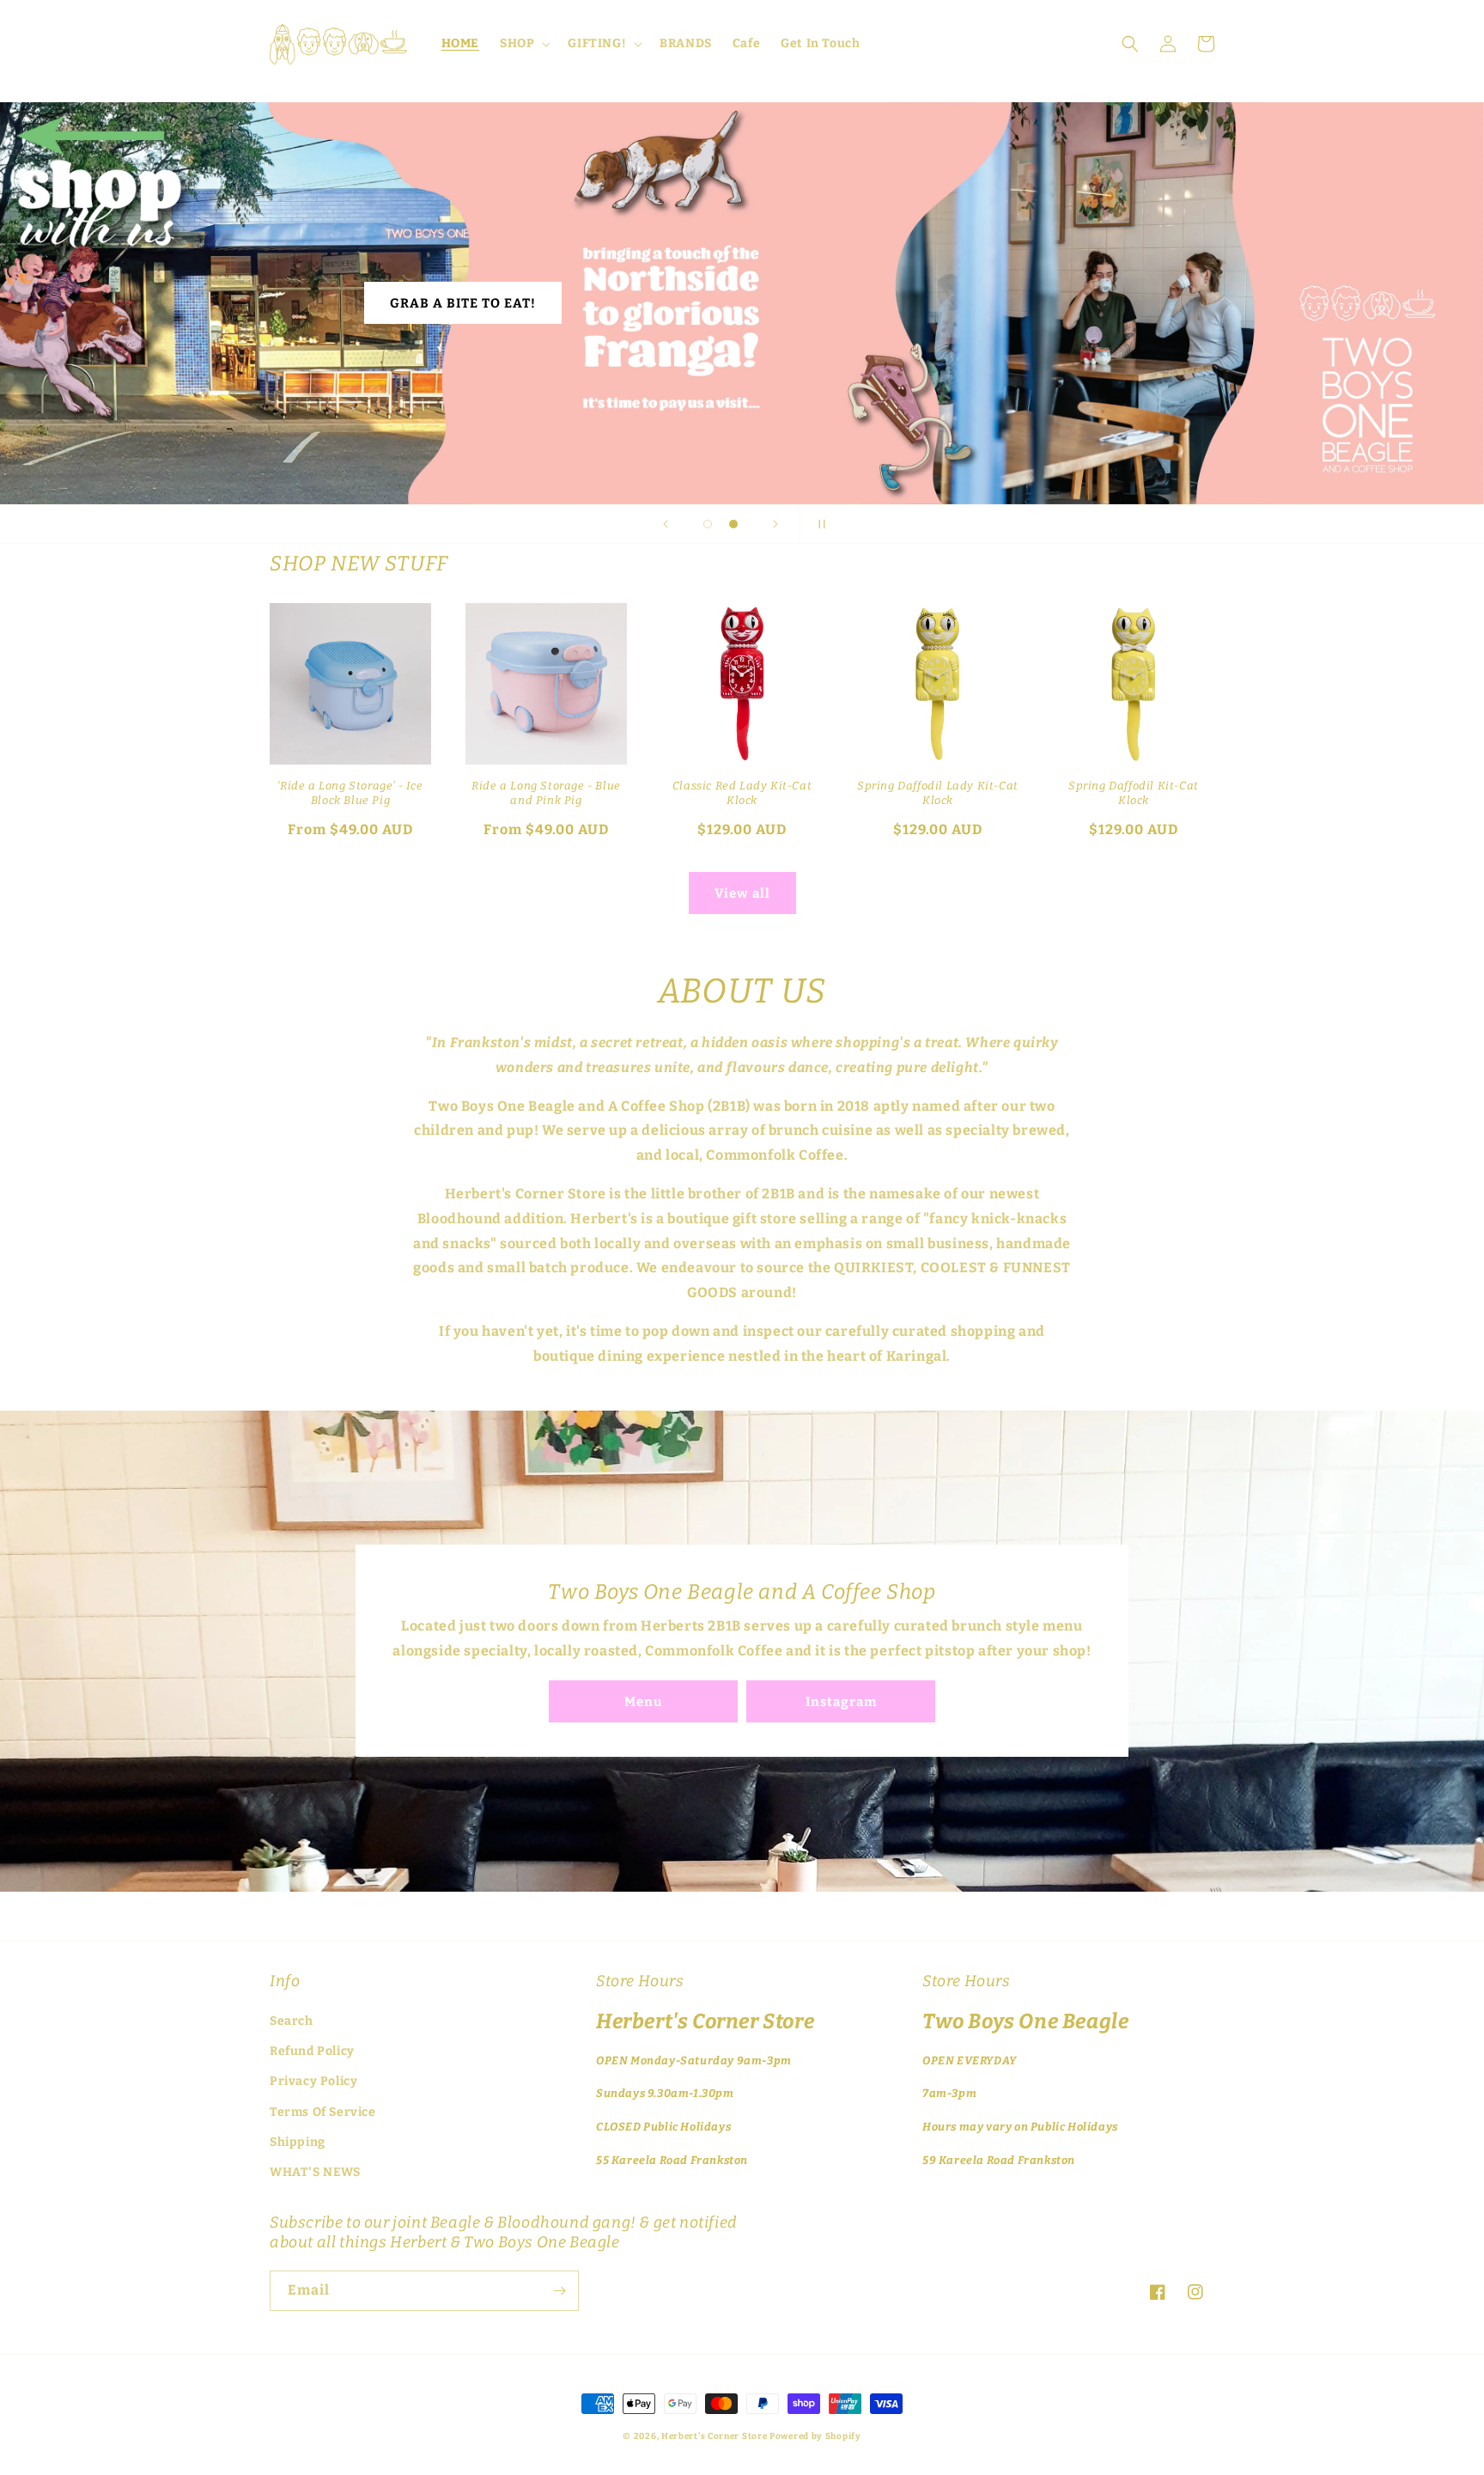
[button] (523, 44)
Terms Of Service (323, 2112)
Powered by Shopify (815, 2436)
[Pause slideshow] (818, 524)
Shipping (298, 2142)
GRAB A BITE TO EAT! (463, 303)
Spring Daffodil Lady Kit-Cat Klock (938, 793)
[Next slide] (775, 524)
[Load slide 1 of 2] (708, 524)
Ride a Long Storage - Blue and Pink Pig (546, 793)
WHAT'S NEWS (315, 2172)
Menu (643, 1702)
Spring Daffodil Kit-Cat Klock (1134, 793)
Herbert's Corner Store (714, 2436)
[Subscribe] (559, 2291)
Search (292, 2021)
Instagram (841, 1702)
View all (742, 893)
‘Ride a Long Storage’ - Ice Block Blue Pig (350, 793)
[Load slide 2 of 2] (733, 524)
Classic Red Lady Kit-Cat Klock (742, 793)
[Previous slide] (666, 524)
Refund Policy (312, 2051)
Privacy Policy (313, 2081)
